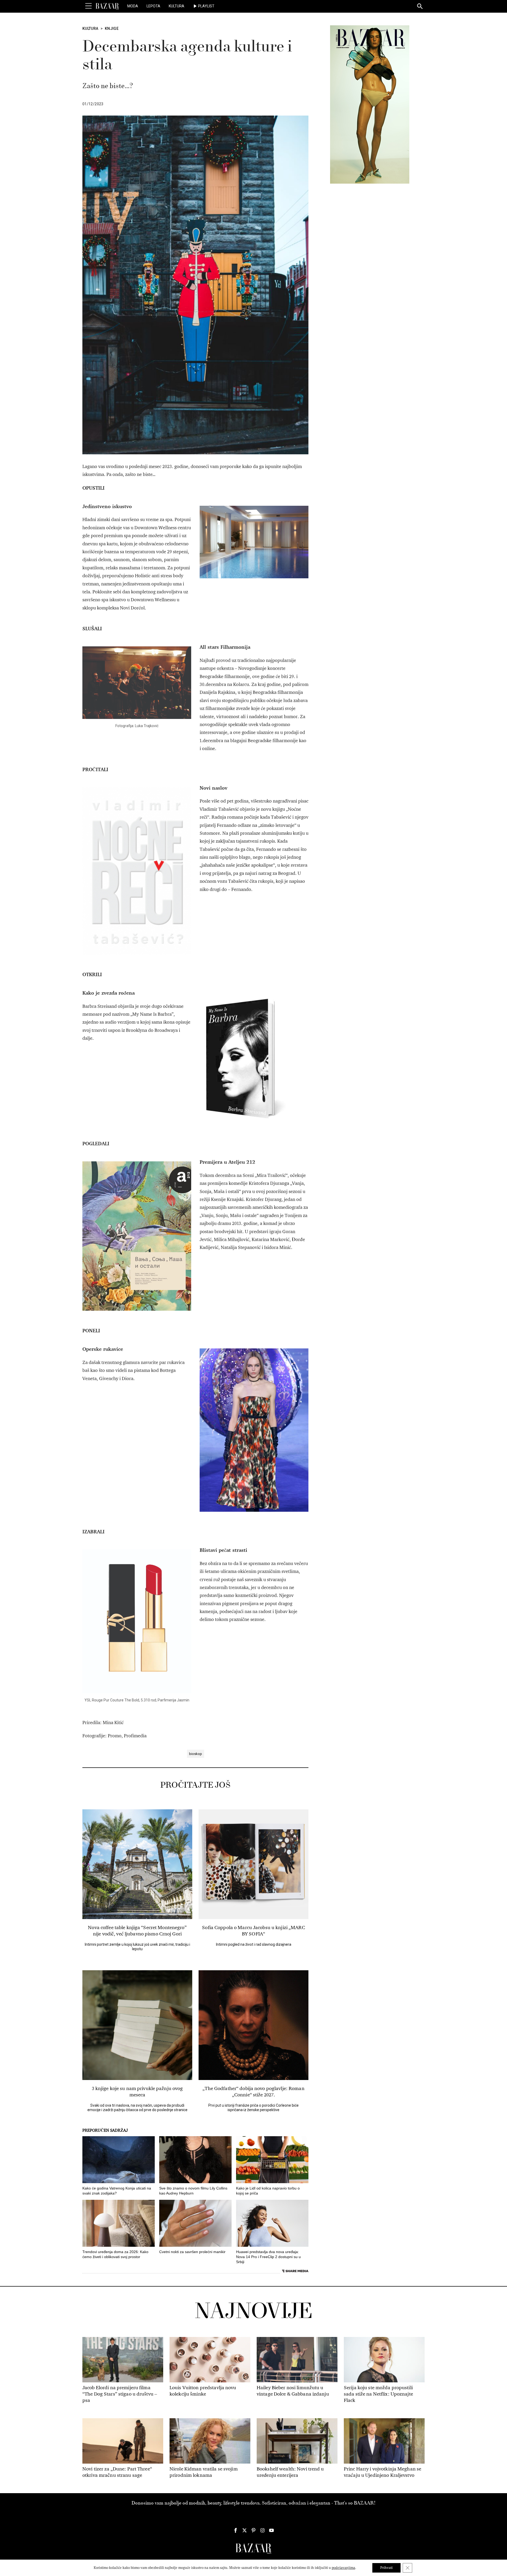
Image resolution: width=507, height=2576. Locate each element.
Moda (133, 6)
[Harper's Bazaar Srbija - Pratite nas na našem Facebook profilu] (236, 2530)
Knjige (112, 28)
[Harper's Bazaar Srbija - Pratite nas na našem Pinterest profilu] (253, 2530)
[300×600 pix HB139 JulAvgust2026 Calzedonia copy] (370, 104)
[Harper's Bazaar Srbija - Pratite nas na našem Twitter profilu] (245, 2530)
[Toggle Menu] (88, 6)
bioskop (196, 1754)
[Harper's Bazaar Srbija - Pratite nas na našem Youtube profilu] (271, 2530)
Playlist (206, 6)
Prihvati (386, 2568)
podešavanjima (343, 2568)
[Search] (420, 7)
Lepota (153, 6)
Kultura (177, 6)
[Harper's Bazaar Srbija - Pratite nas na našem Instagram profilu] (262, 2530)
